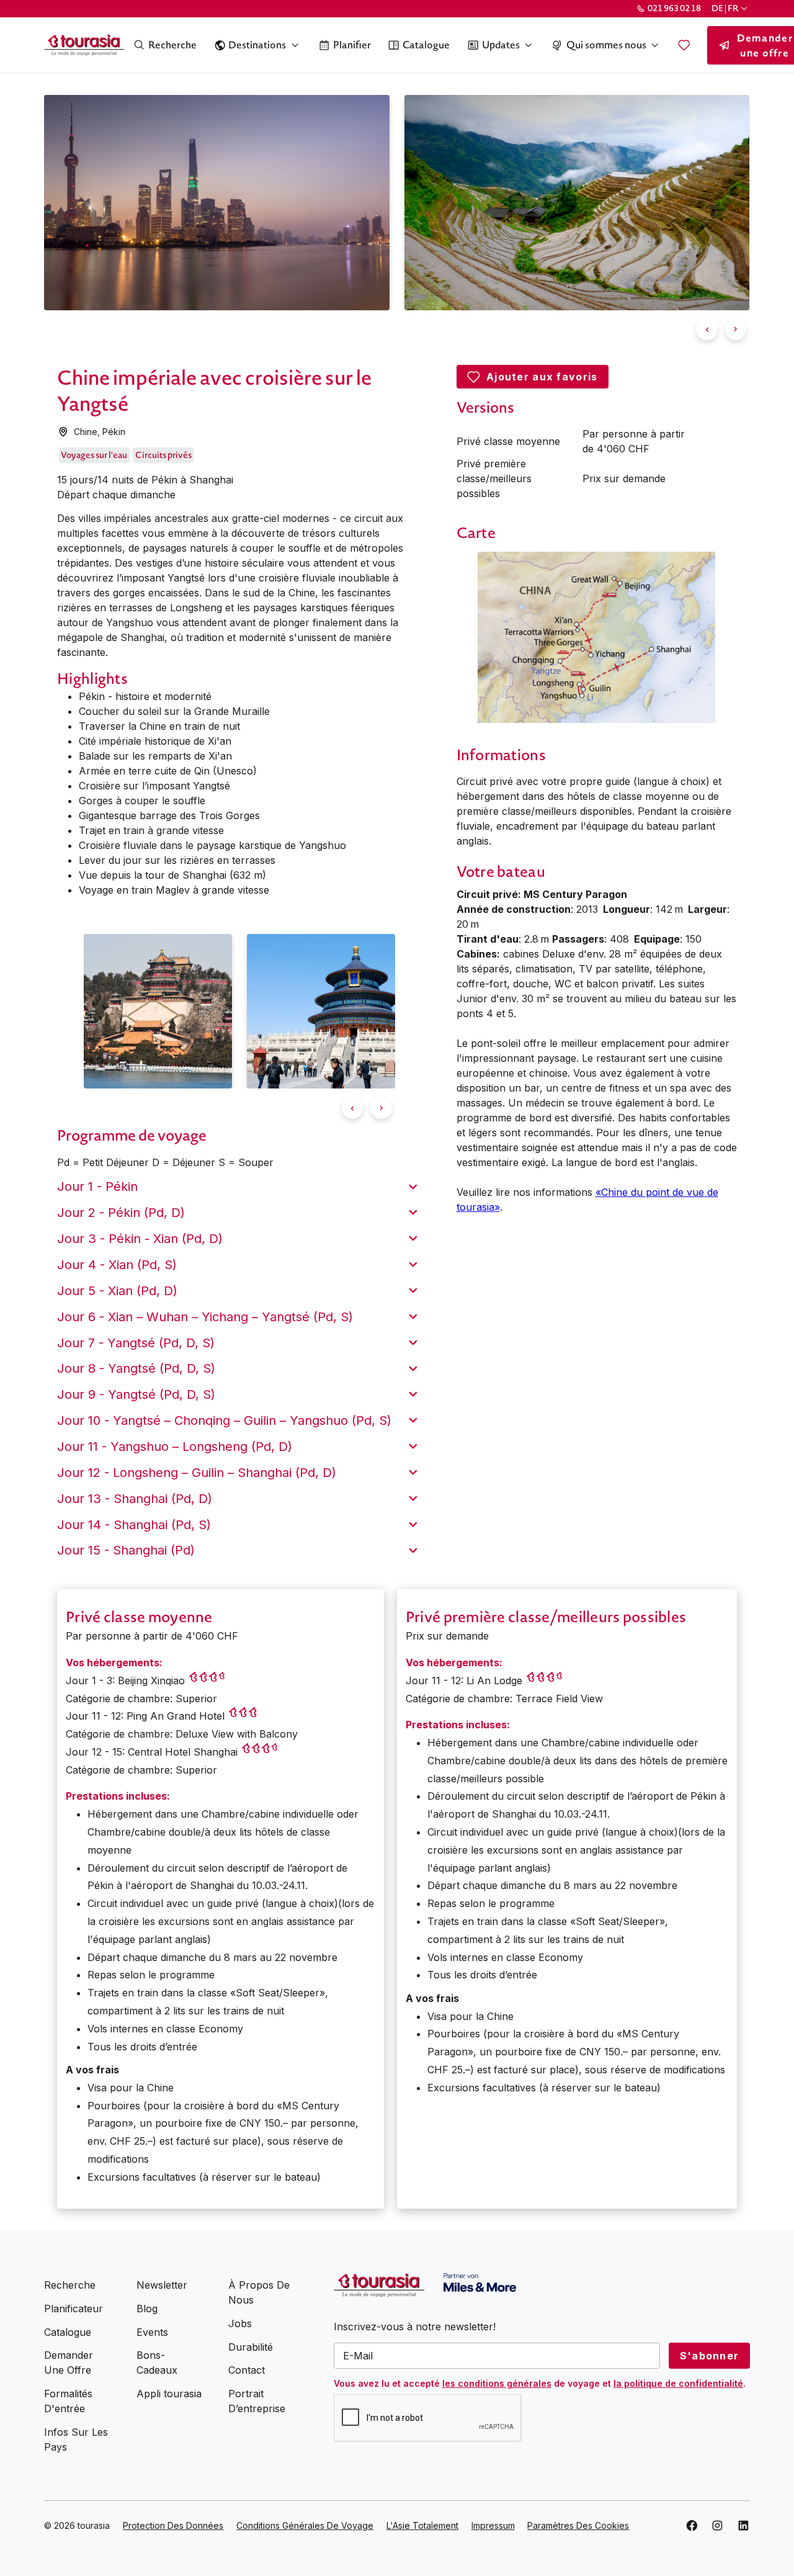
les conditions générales (497, 2383)
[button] (730, 8)
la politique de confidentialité (678, 2383)
